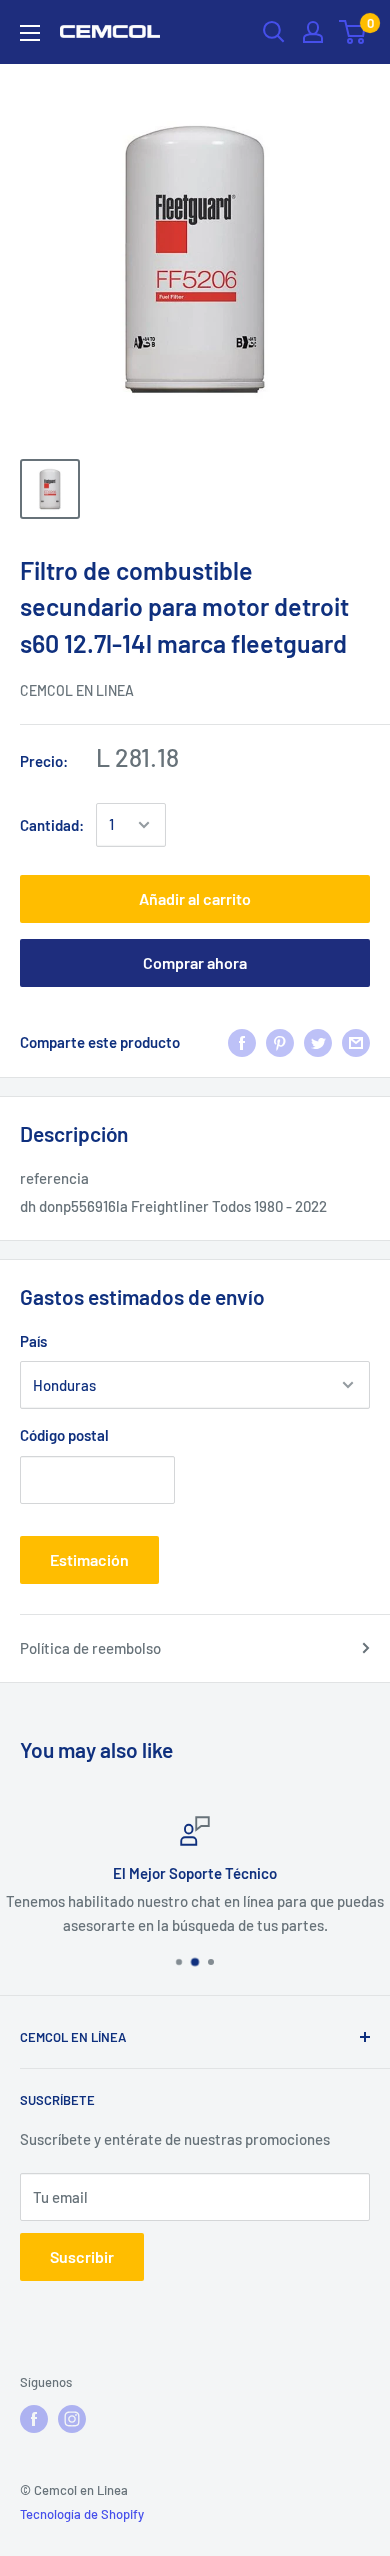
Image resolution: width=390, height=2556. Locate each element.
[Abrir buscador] (274, 32)
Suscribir (82, 2256)
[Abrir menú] (30, 33)
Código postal (64, 1435)
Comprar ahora (195, 962)
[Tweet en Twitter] (318, 1042)
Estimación (89, 1559)
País (33, 1341)
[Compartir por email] (356, 1042)
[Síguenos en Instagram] (72, 2419)
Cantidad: (52, 825)
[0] (353, 32)
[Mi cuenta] (313, 32)
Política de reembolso (90, 1648)
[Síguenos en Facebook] (34, 2419)
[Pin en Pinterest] (280, 1042)
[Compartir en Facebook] (242, 1042)
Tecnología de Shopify (82, 2514)
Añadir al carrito (195, 898)
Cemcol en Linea (77, 690)
